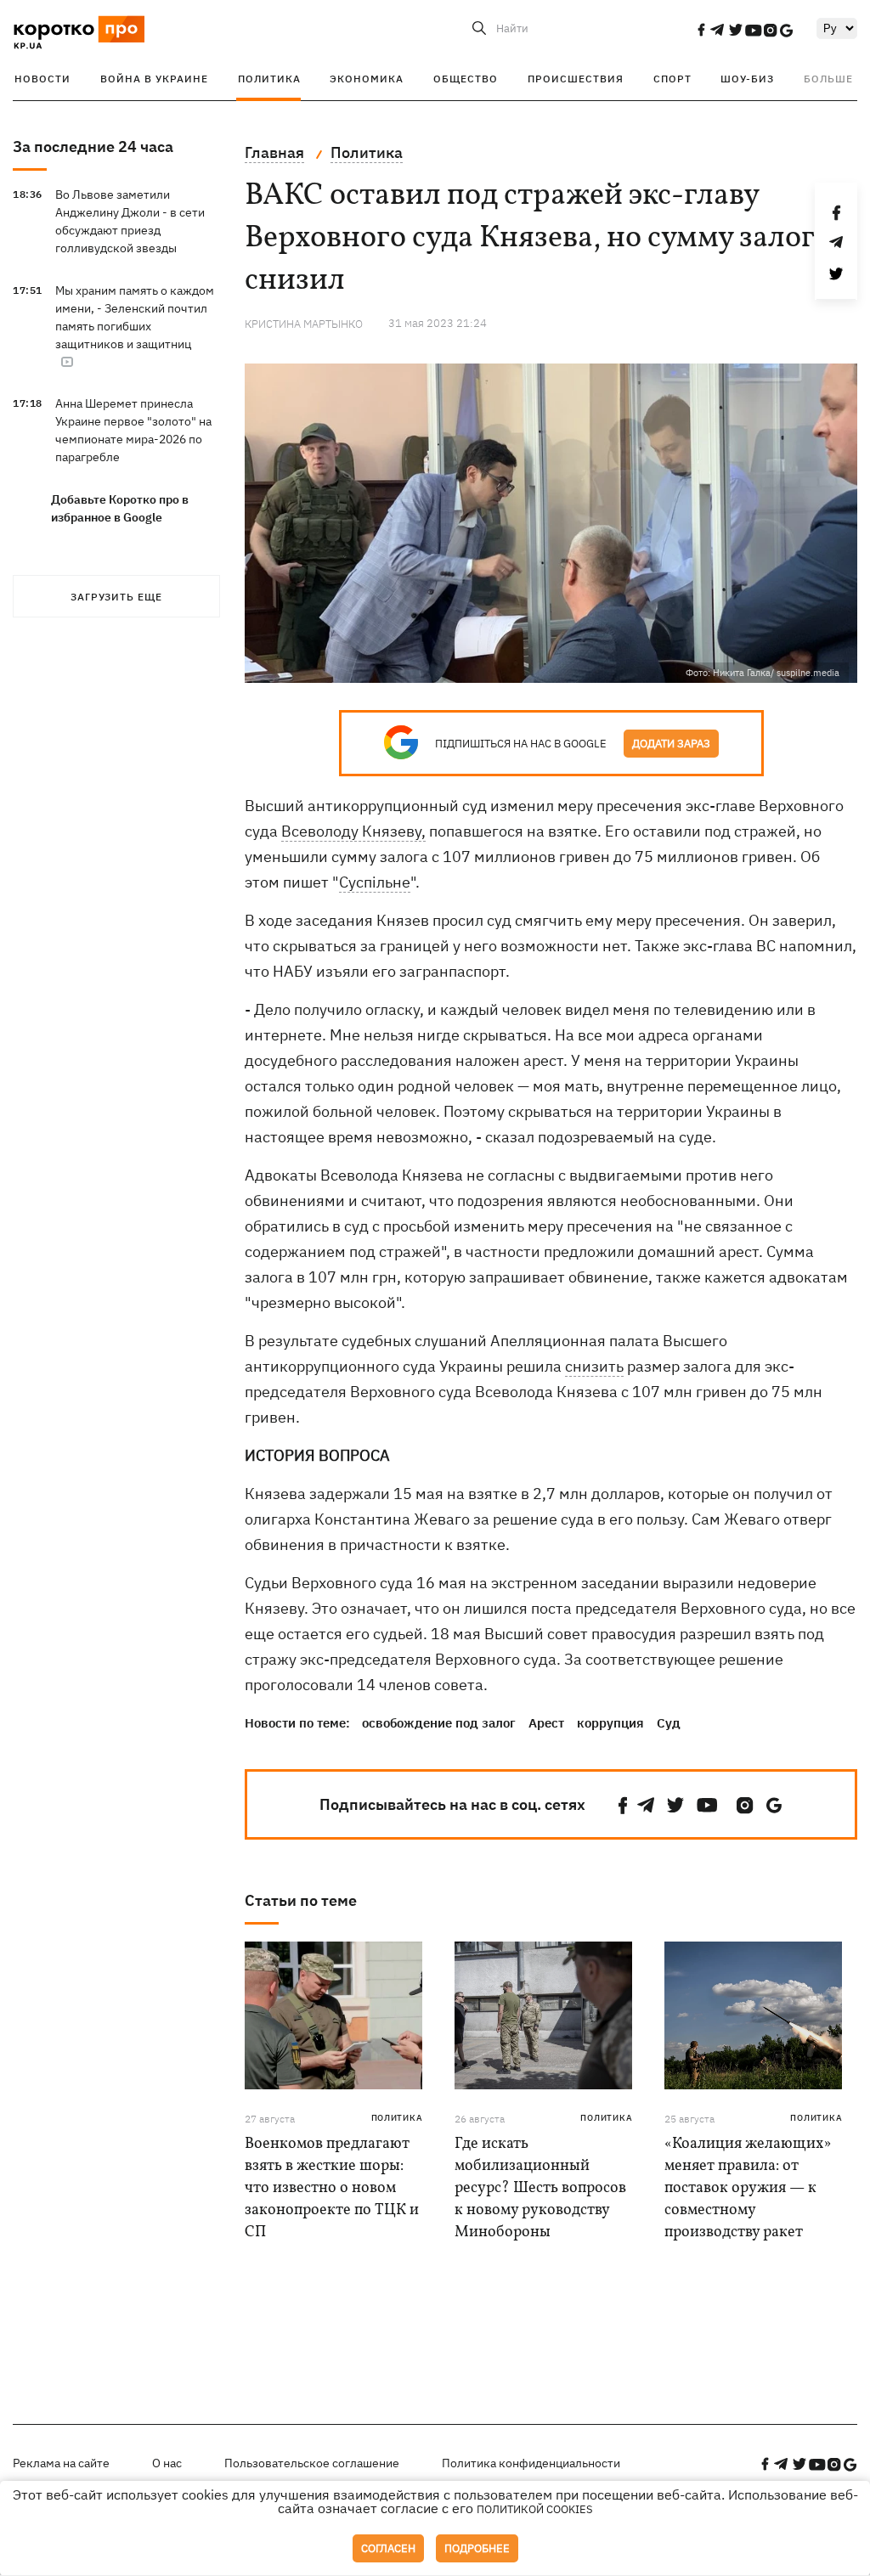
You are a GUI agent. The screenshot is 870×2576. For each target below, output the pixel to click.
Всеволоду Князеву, (353, 831)
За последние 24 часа (93, 147)
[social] (701, 30)
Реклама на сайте (61, 2463)
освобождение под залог (439, 1723)
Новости (42, 79)
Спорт (672, 79)
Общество (466, 79)
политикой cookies (535, 2509)
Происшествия (576, 79)
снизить (594, 1366)
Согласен (388, 2548)
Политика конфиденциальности (531, 2463)
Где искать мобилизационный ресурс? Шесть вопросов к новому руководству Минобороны (540, 2188)
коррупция (610, 1723)
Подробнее (477, 2548)
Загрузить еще (116, 597)
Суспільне (375, 882)
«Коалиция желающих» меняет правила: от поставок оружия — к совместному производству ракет (748, 2188)
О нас (167, 2463)
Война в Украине (154, 79)
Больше (828, 79)
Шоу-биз (747, 79)
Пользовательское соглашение (312, 2463)
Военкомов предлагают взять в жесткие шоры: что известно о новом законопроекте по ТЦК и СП (332, 2188)
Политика (269, 79)
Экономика (367, 79)
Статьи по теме (301, 1900)
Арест (546, 1723)
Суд (669, 1723)
